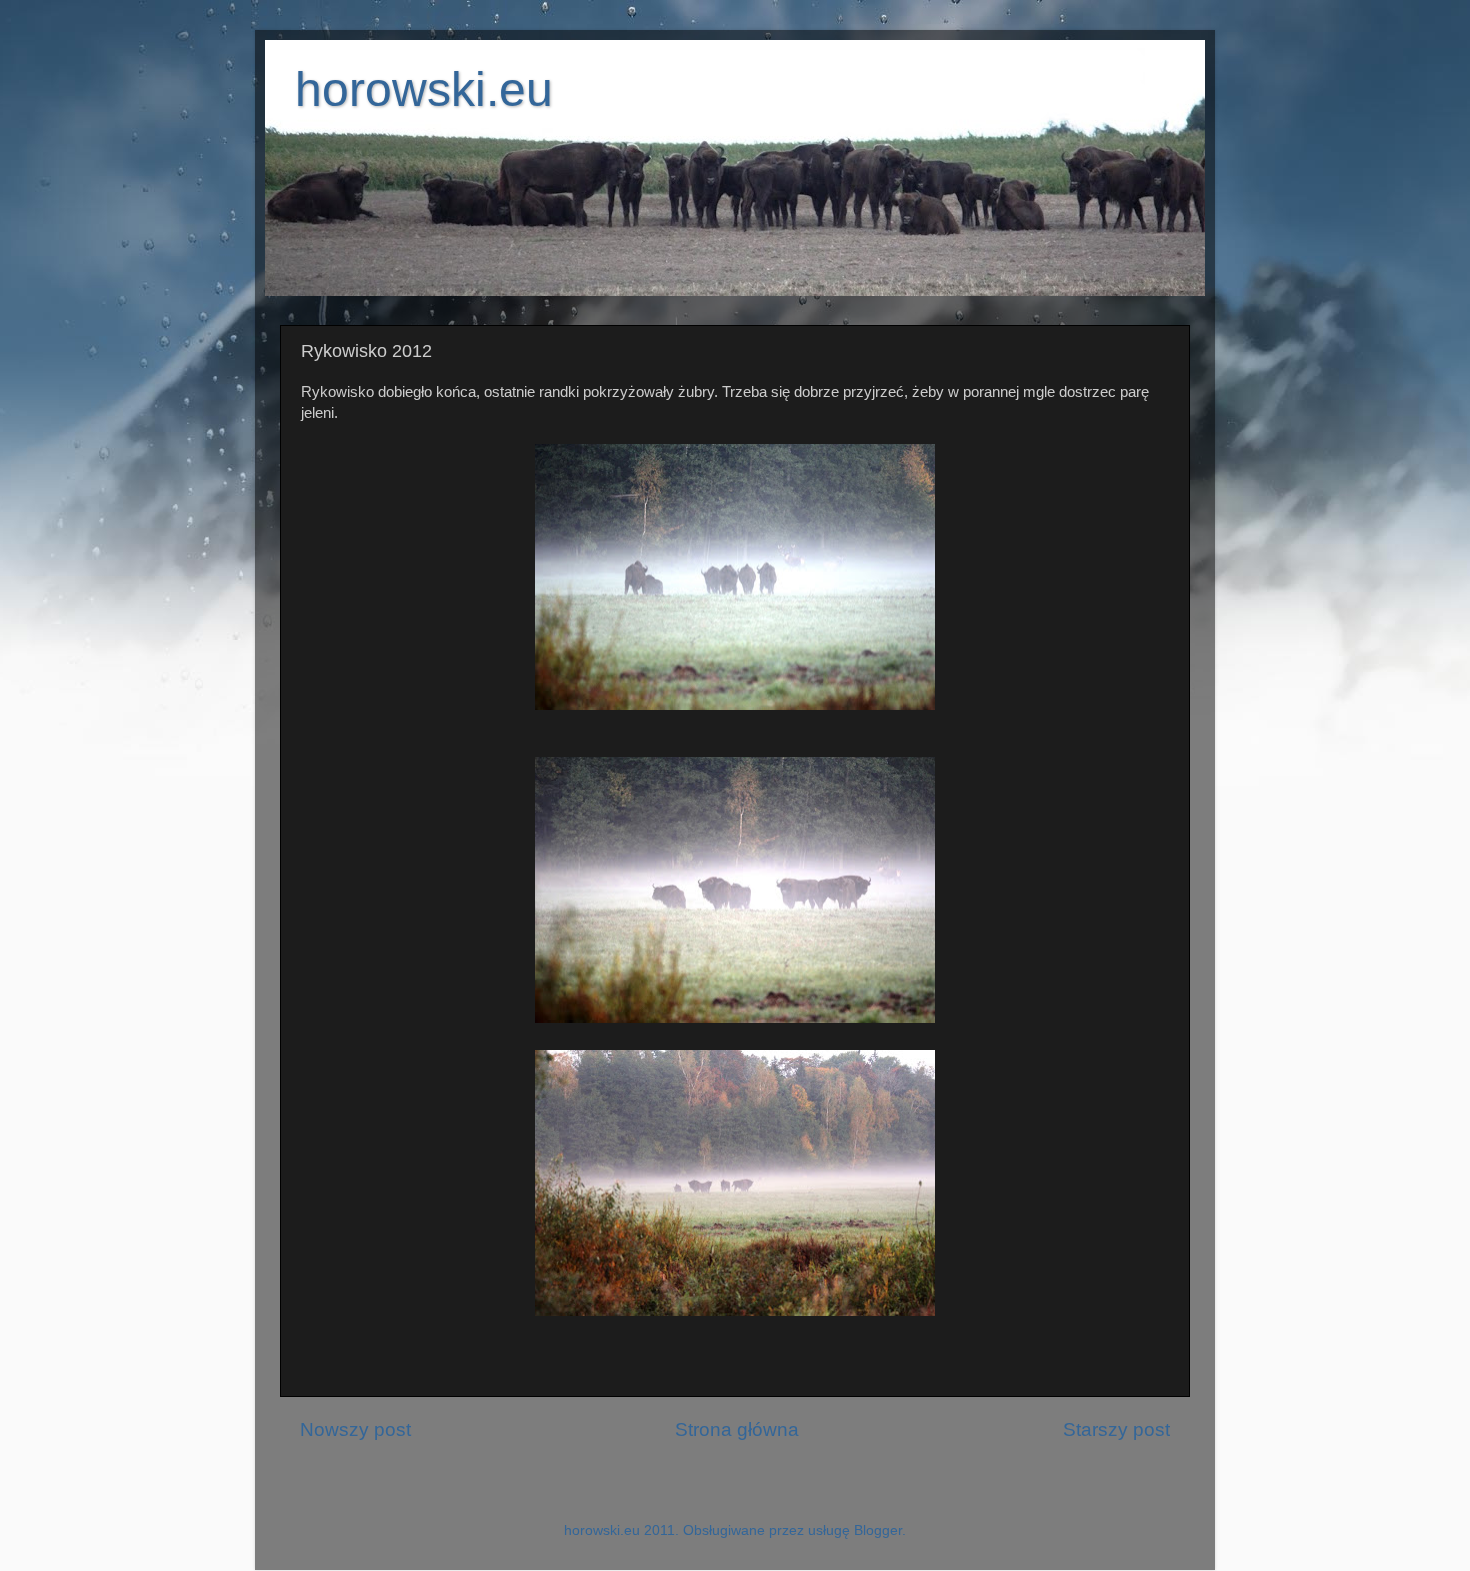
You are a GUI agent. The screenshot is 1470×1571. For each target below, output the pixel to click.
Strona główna (737, 1429)
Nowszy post (355, 1429)
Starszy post (1116, 1429)
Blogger (878, 1530)
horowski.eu (424, 89)
